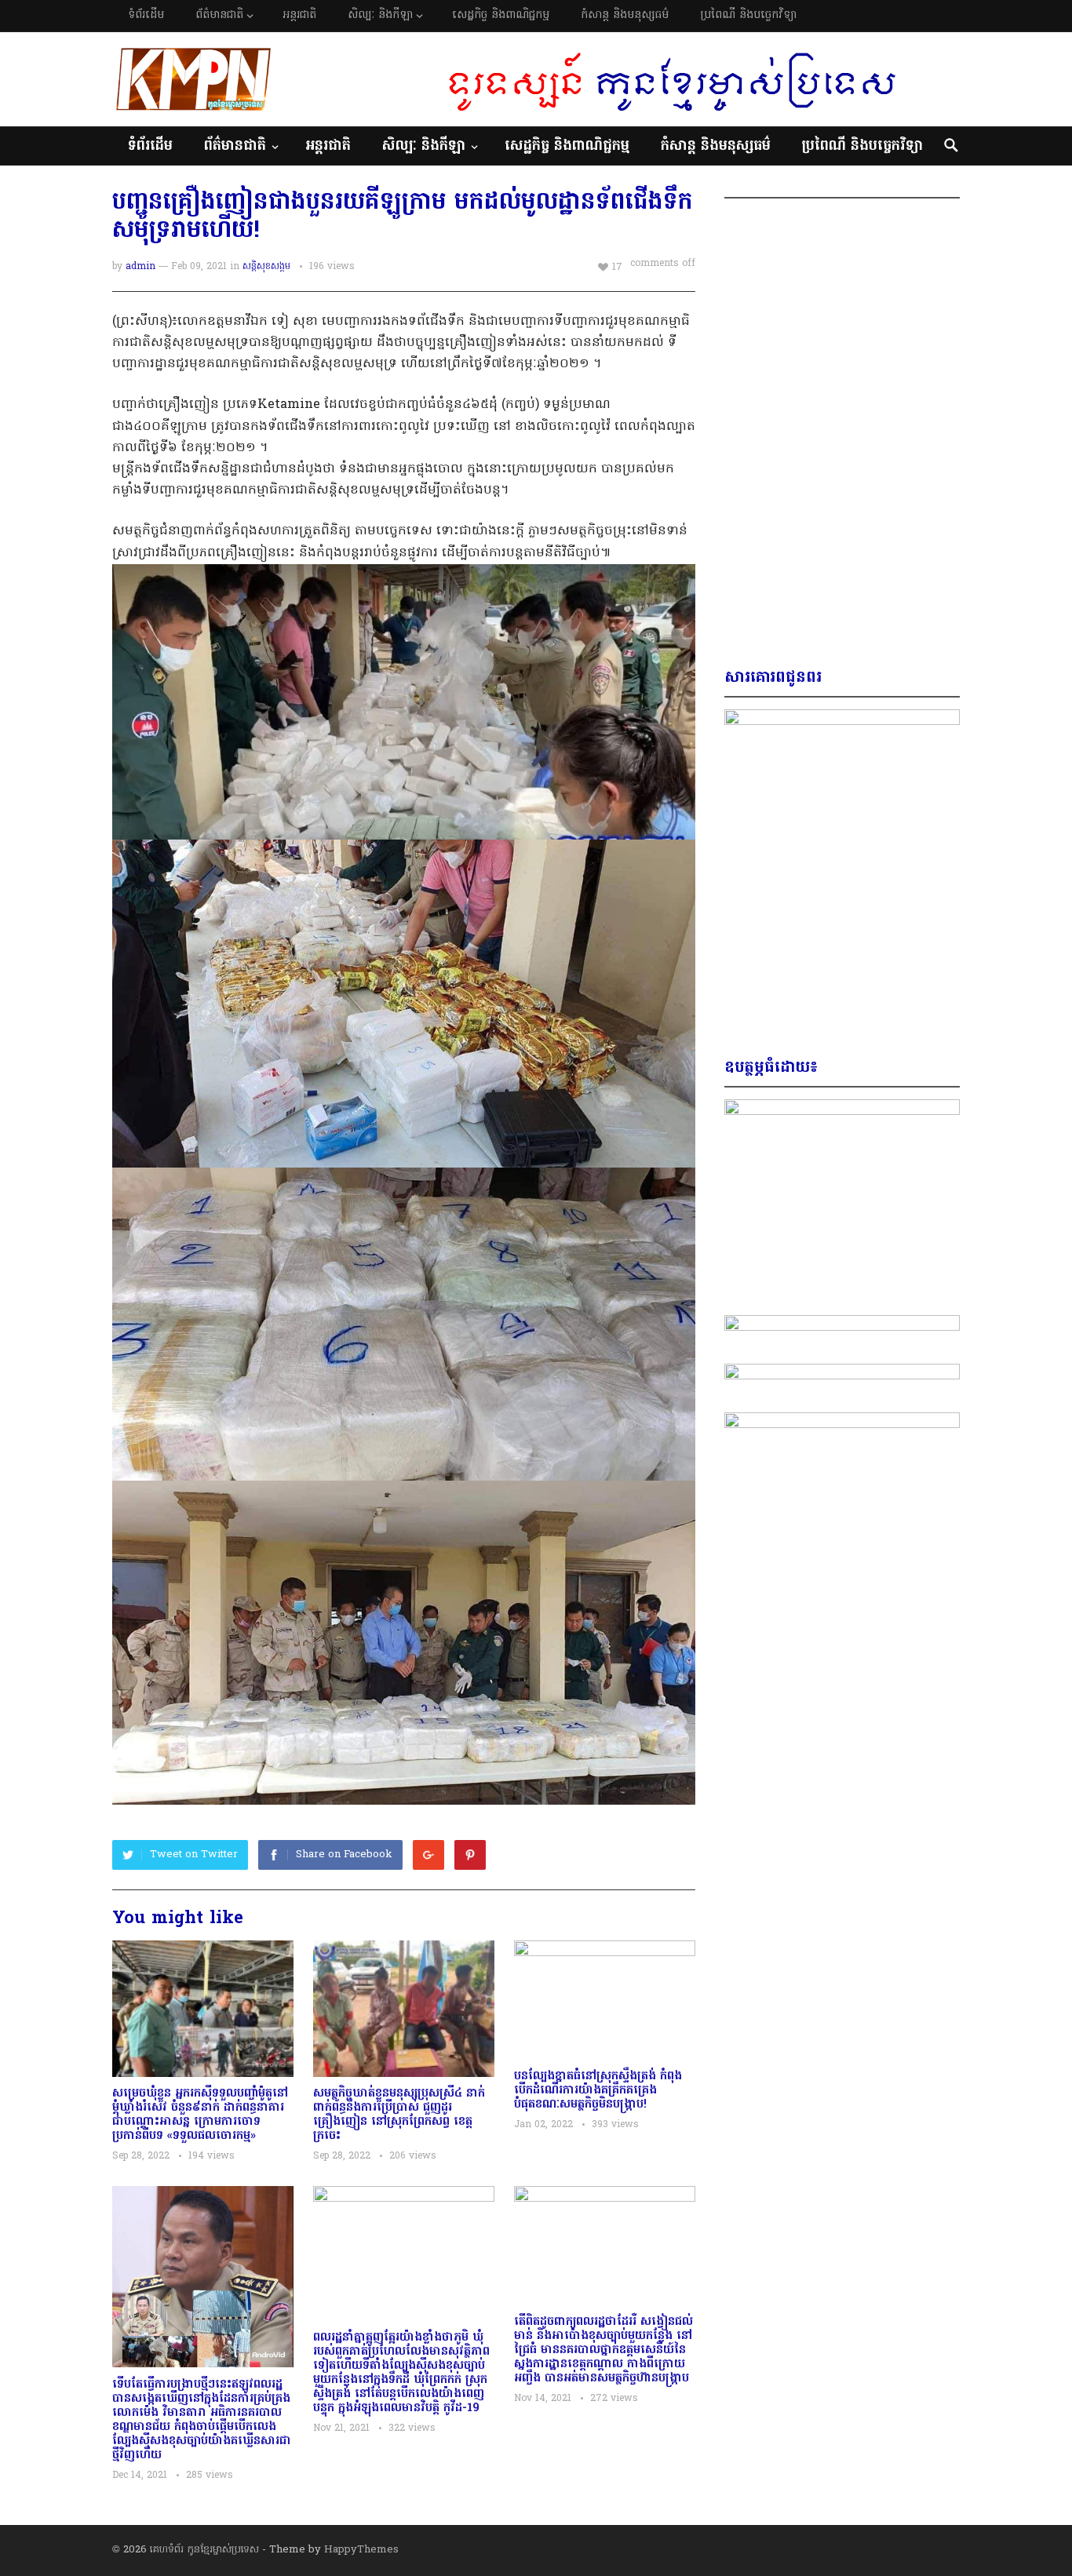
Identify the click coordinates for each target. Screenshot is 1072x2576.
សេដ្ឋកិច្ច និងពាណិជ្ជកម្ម (501, 15)
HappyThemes (361, 2550)
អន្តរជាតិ (299, 15)
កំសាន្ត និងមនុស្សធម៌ (625, 15)
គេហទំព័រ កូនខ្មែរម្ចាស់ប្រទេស (204, 2550)
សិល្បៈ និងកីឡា (380, 15)
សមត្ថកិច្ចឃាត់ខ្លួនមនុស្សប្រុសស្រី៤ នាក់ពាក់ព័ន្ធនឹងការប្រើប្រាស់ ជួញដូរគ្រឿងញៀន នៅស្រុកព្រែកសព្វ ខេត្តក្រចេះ (399, 2115)
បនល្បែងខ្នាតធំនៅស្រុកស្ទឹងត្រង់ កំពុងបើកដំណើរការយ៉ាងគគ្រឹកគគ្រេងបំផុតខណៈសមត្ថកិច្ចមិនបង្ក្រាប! (598, 2090)
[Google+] (428, 1855)
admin (140, 267)
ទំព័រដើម (146, 15)
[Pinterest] (470, 1855)
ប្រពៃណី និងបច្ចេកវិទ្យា (748, 15)
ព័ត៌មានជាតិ (219, 15)
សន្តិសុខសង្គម (266, 267)
